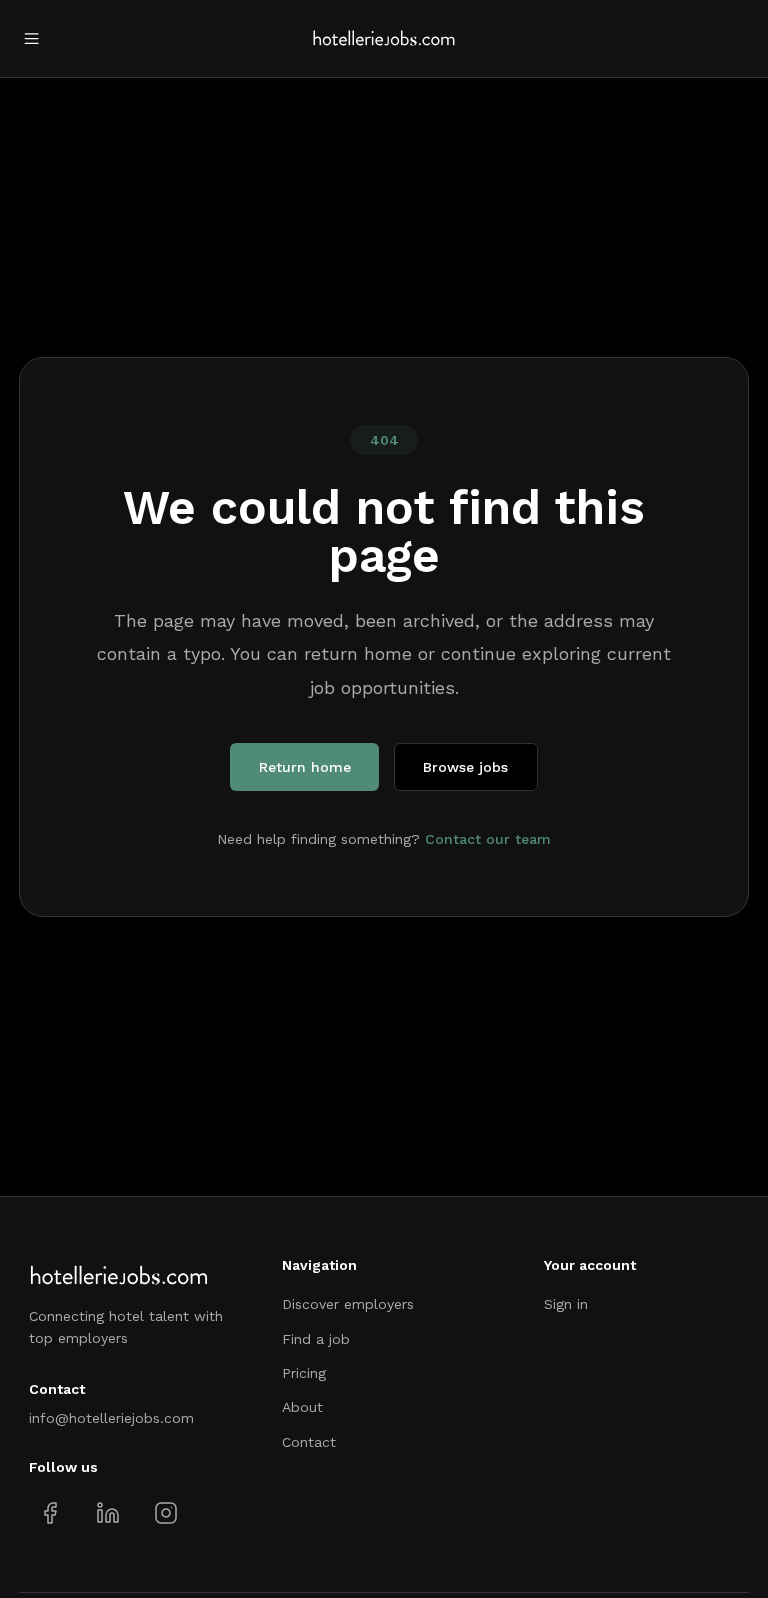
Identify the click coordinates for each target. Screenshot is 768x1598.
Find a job (316, 1339)
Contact (309, 1442)
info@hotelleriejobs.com (111, 1418)
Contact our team (488, 839)
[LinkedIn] (107, 1513)
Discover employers (348, 1304)
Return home (305, 767)
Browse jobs (465, 767)
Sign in (566, 1304)
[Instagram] (165, 1513)
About (302, 1407)
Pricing (304, 1373)
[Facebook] (50, 1513)
